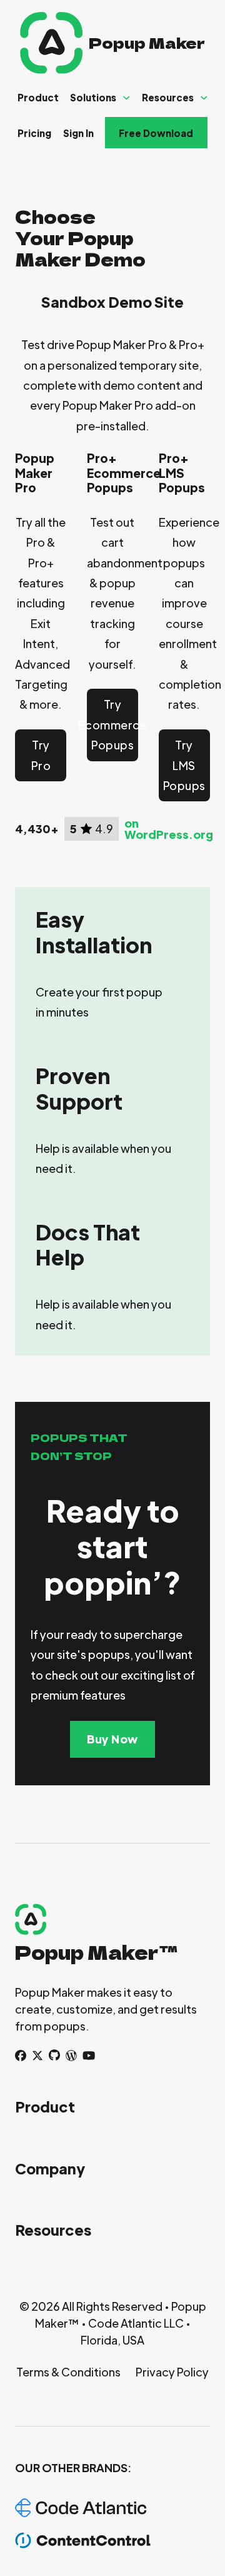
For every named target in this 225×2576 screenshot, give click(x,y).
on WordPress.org (169, 829)
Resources (168, 97)
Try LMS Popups (184, 765)
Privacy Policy (172, 2372)
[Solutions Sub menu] (127, 98)
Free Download (156, 133)
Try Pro (41, 755)
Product (38, 97)
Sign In (78, 133)
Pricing (34, 133)
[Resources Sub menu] (204, 98)
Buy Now (112, 1739)
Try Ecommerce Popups (112, 724)
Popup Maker (147, 42)
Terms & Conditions (68, 2372)
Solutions (93, 97)
